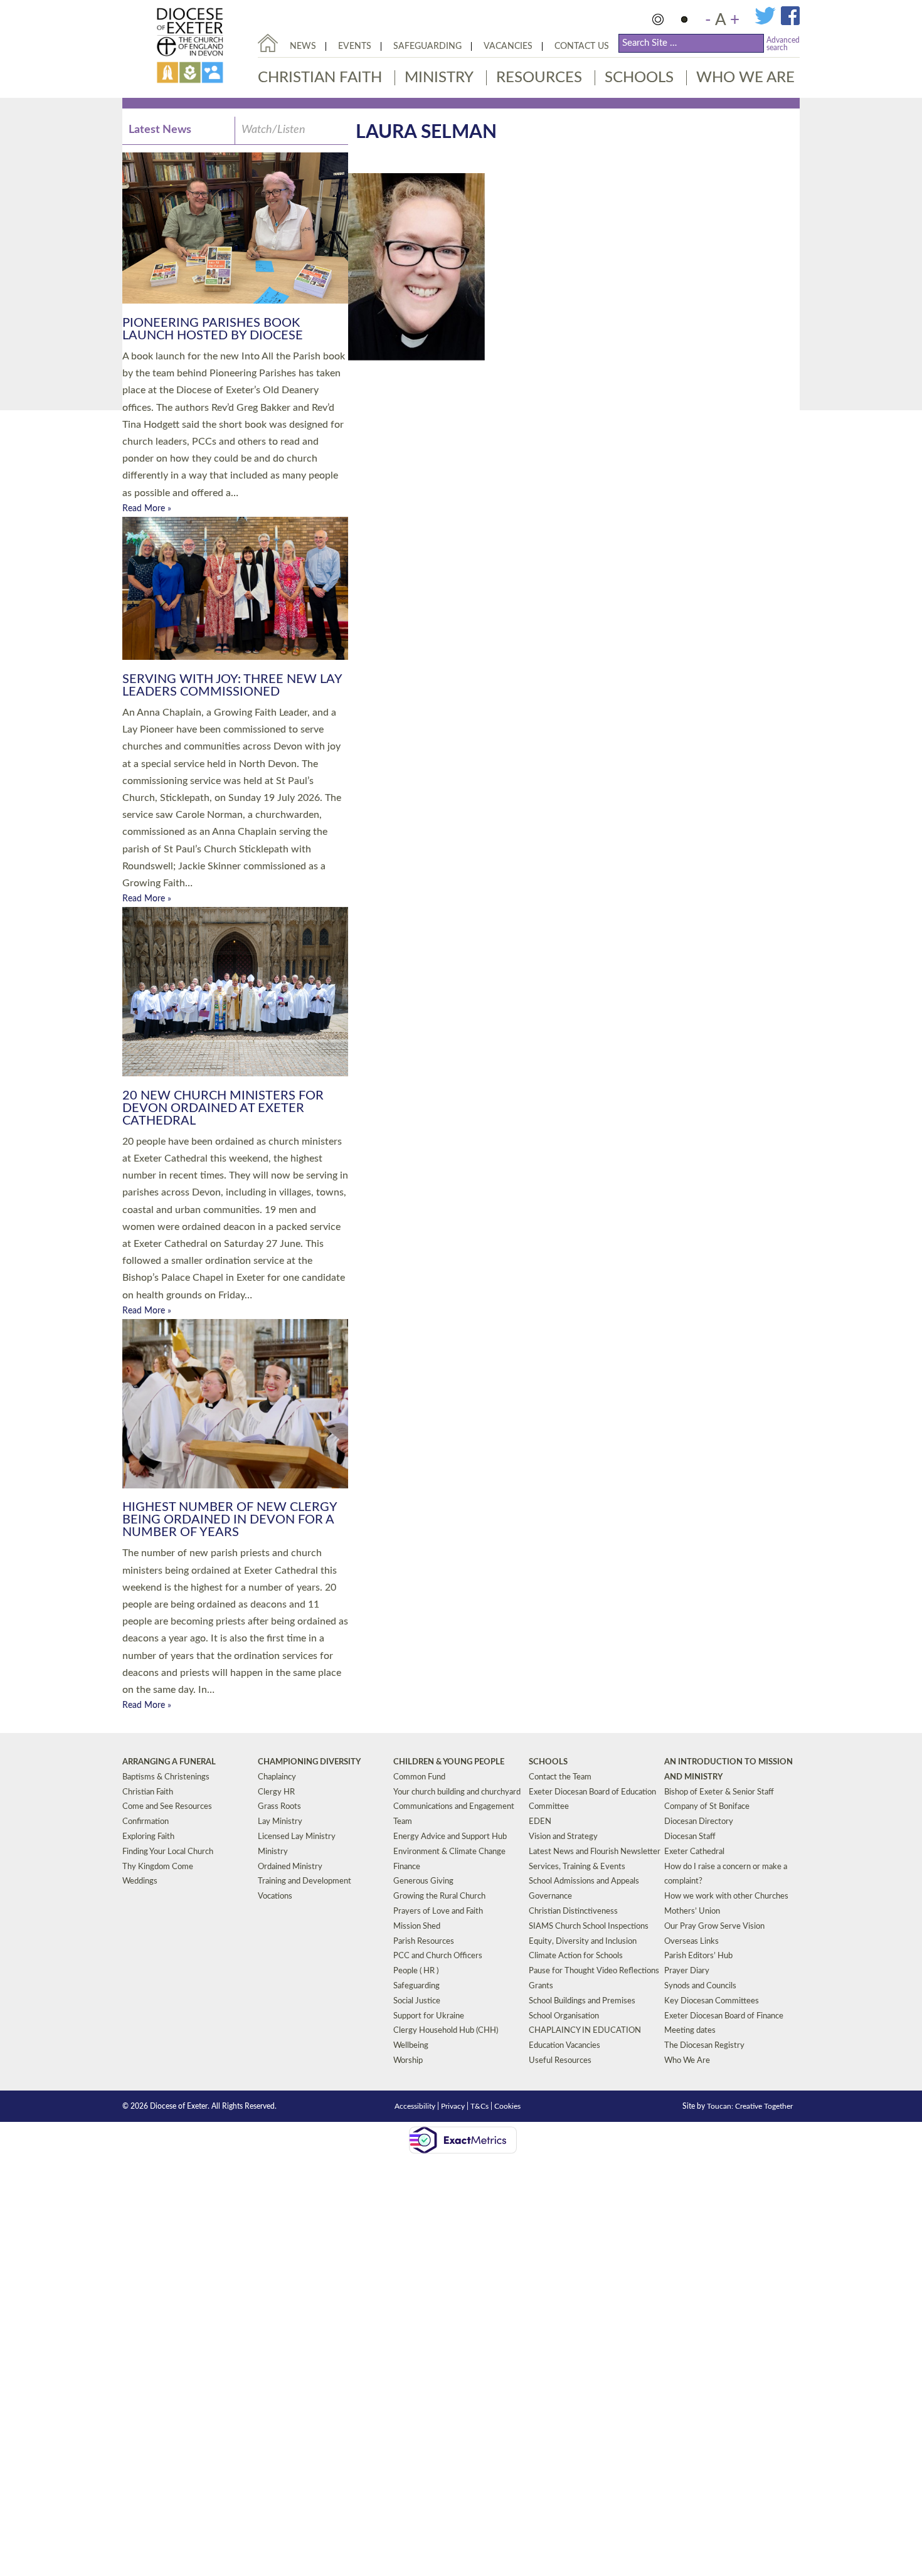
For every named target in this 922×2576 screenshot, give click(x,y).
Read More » (147, 509)
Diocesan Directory (699, 1822)
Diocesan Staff (690, 1837)
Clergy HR (276, 1792)
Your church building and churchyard (457, 1792)
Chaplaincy (277, 1777)
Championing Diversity (309, 1762)
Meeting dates (690, 2031)
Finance (407, 1867)
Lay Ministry (280, 1822)
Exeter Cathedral (694, 1852)
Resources (539, 78)
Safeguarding (427, 46)
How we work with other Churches (726, 1896)
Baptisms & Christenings (166, 1777)
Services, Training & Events (577, 1867)
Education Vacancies (564, 2046)
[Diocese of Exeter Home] (268, 43)
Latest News (160, 130)
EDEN (540, 1822)
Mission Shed (417, 1927)
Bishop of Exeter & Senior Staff (719, 1792)
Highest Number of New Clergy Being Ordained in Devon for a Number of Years (230, 1520)
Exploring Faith (148, 1837)
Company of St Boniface (707, 1807)
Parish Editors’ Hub (698, 1956)
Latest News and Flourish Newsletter (595, 1852)
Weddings (140, 1881)
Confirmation (146, 1822)
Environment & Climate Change (449, 1852)
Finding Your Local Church (168, 1852)
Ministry (439, 78)
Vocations (275, 1896)
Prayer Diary (687, 1971)
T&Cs (480, 2106)
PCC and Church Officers (438, 1956)
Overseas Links (691, 1942)
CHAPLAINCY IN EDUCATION (585, 2031)
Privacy (453, 2106)
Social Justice (417, 2001)
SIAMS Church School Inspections (589, 1927)
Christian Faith (320, 78)
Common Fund (419, 1777)
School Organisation (564, 2016)
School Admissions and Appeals (584, 1881)
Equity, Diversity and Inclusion (583, 1942)
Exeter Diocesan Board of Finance (724, 2016)
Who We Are (745, 78)
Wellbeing (411, 2046)
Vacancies (508, 46)
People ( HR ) (416, 1971)
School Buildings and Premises (582, 2001)
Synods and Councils (700, 1986)
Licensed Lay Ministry (297, 1837)
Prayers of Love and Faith (438, 1911)
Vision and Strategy (563, 1837)
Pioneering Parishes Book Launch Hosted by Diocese (213, 329)
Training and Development (305, 1881)
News (303, 46)
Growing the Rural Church (439, 1896)
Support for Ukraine (429, 2016)
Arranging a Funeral (169, 1762)
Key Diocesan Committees (712, 2001)
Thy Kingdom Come (158, 1867)
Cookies (507, 2106)
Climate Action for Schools (576, 1956)
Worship (408, 2061)
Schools (639, 78)
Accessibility (415, 2106)
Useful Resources (560, 2061)
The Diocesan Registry (704, 2046)
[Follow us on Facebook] (790, 23)
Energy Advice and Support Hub (450, 1837)
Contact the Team (560, 1777)
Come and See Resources (167, 1807)
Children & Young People (449, 1762)
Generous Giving (423, 1881)
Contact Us (582, 46)
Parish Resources (424, 1942)
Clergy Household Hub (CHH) (446, 2031)
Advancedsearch (783, 44)
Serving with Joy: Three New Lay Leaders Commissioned (232, 686)
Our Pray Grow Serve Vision (714, 1927)
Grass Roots (279, 1807)
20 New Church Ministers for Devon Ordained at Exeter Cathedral (223, 1108)
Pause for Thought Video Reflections (594, 1971)
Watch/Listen (273, 130)
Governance (550, 1896)
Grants (541, 1986)
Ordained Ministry (290, 1867)
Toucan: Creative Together (750, 2106)
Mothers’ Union (692, 1911)
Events (355, 46)
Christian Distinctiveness (573, 1911)
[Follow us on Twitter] (768, 23)
